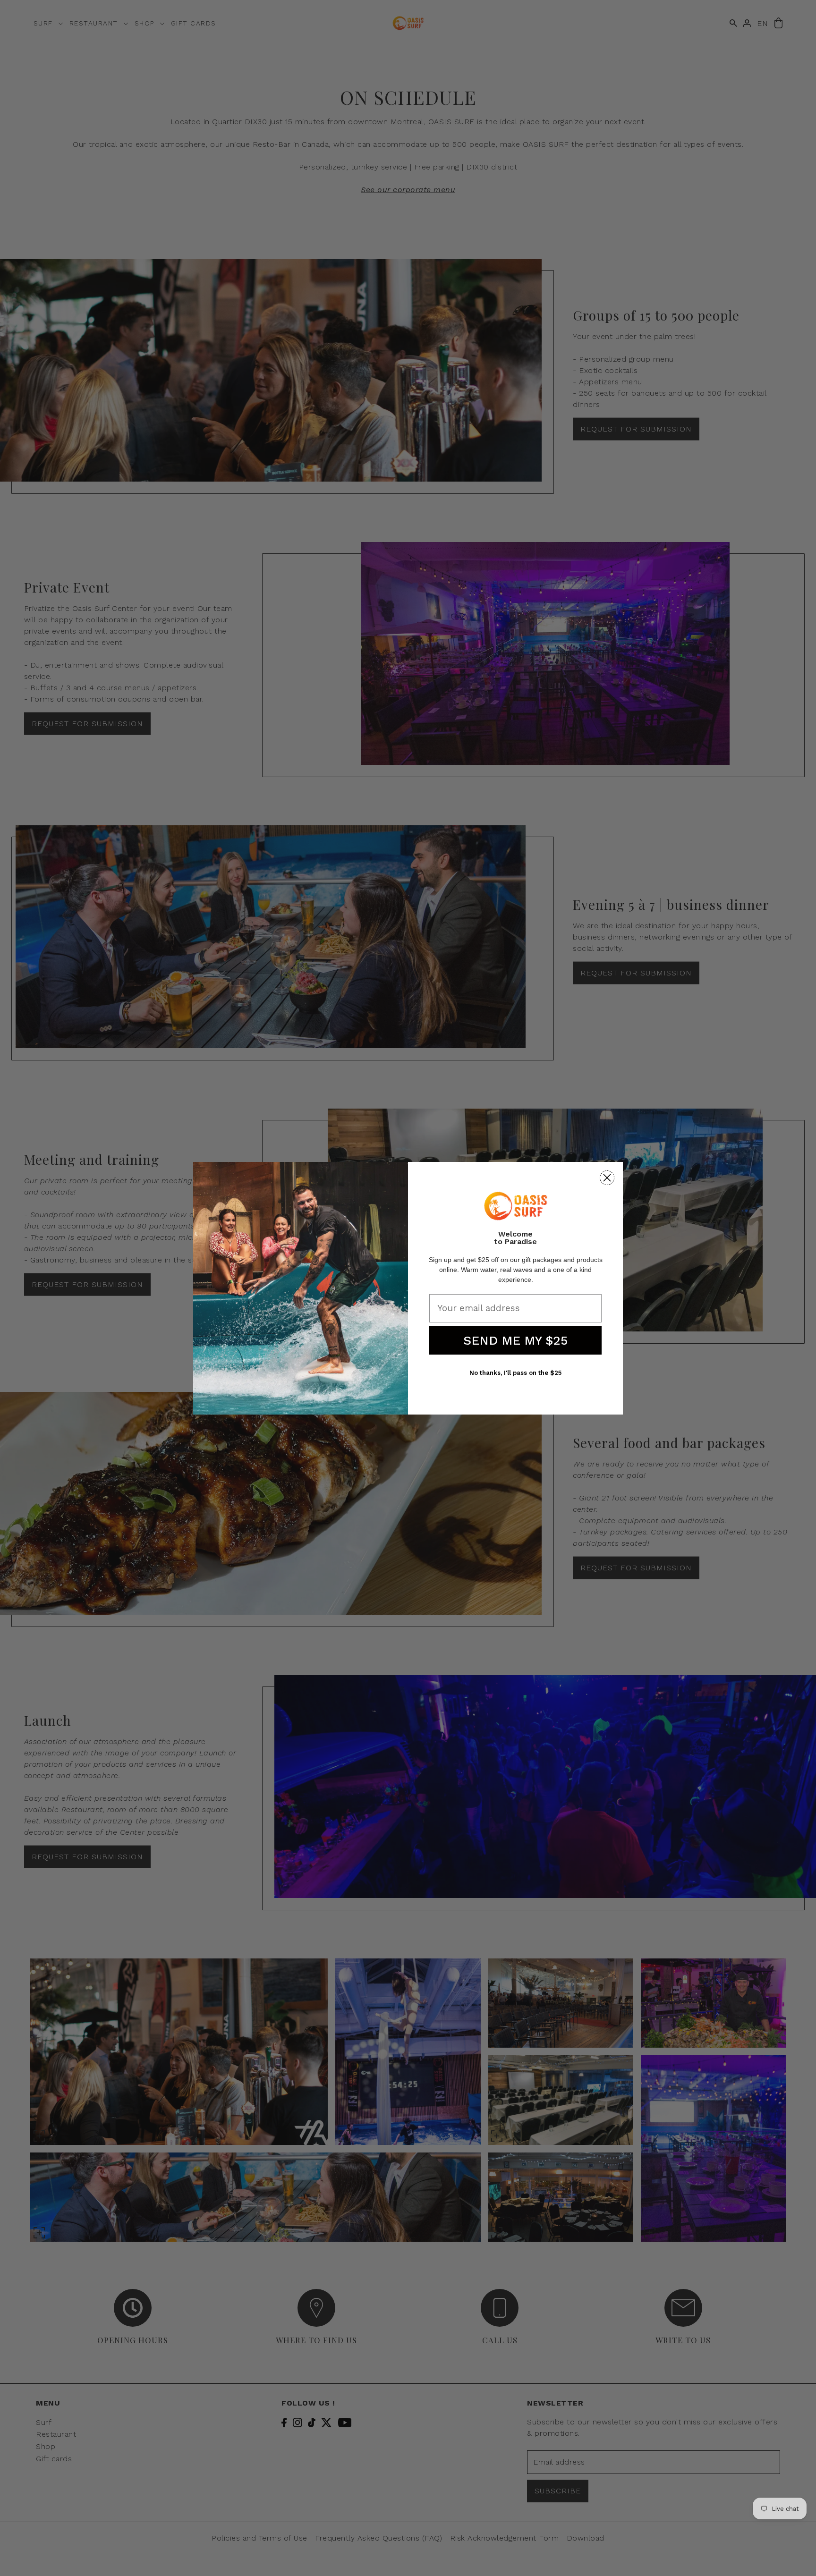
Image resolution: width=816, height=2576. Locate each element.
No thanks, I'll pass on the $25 (515, 1373)
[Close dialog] (607, 1178)
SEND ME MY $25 (515, 1340)
